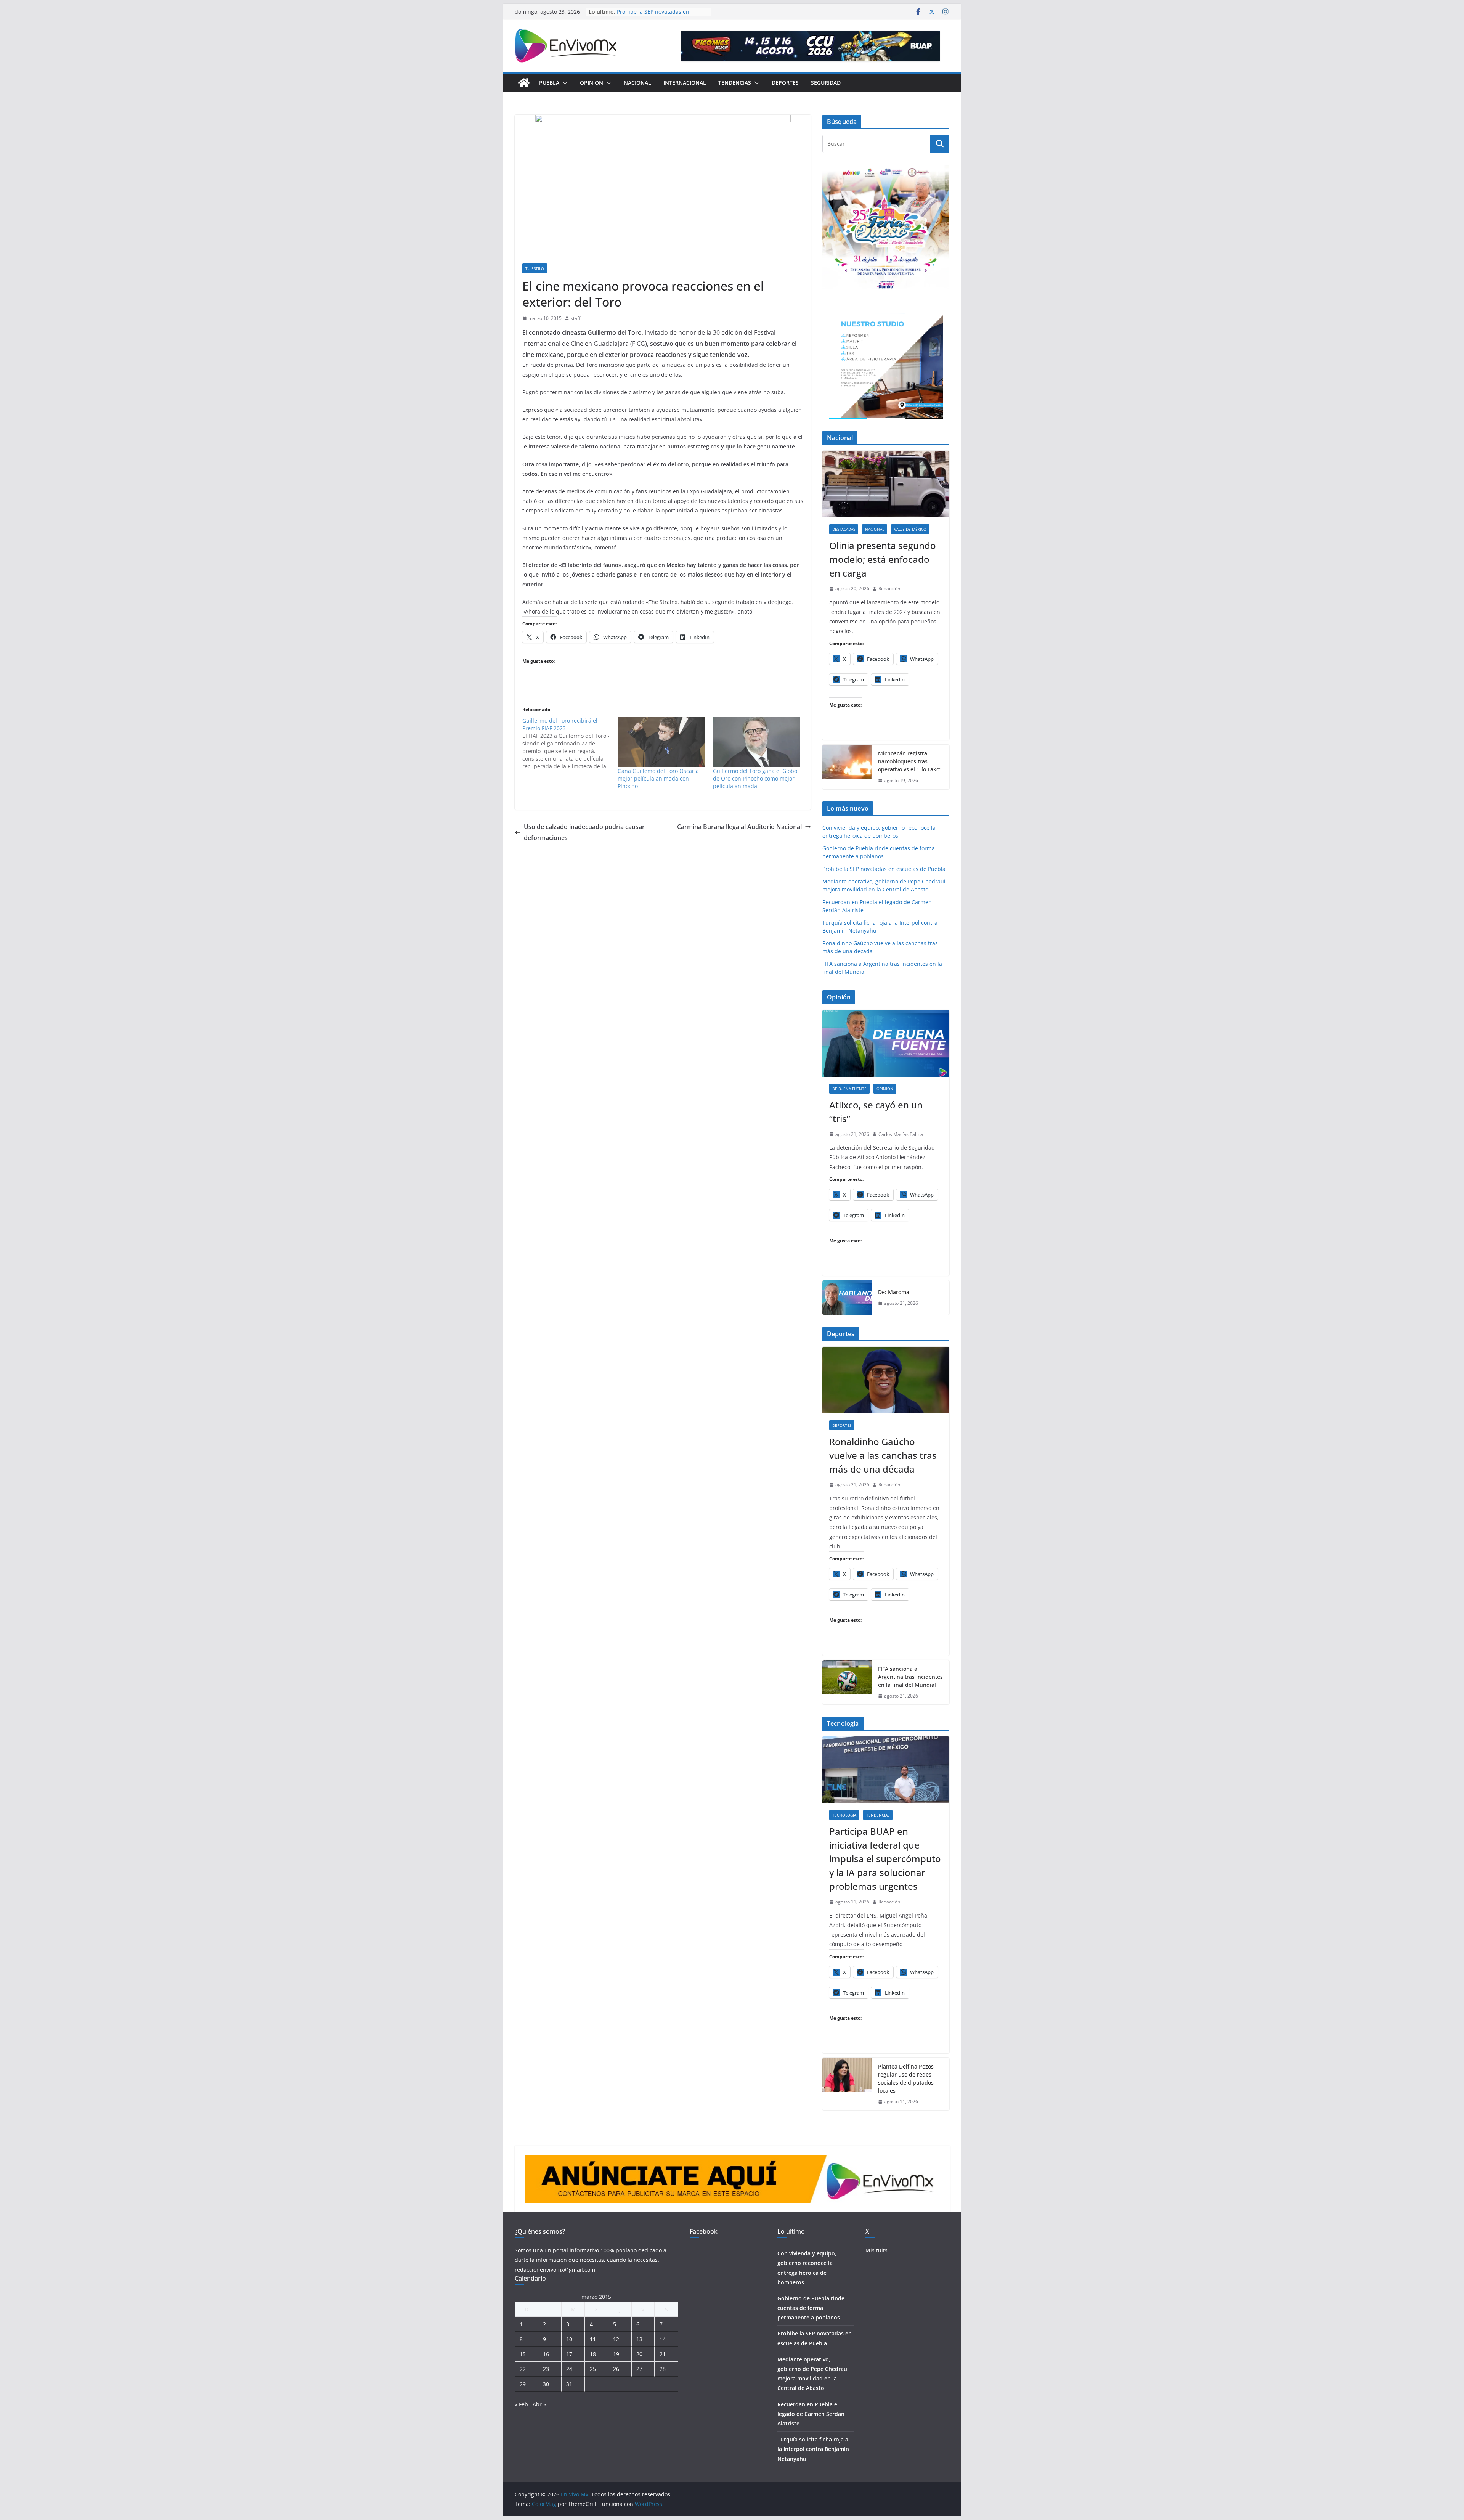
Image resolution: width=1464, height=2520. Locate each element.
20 (639, 2354)
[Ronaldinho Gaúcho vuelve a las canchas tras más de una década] (886, 1380)
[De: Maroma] (847, 1298)
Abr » (539, 2404)
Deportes (785, 83)
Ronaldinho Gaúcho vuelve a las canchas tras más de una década (883, 1455)
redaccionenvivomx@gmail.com (555, 2270)
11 (593, 2339)
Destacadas (844, 529)
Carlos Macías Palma (901, 1134)
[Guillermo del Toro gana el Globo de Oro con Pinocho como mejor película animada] (757, 742)
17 (569, 2354)
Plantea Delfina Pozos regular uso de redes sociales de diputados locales (906, 2078)
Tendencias (735, 83)
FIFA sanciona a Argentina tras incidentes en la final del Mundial (910, 1677)
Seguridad (826, 83)
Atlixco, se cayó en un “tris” (876, 1112)
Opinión (592, 83)
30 (546, 2384)
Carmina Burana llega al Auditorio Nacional (739, 827)
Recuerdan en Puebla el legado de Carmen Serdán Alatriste (811, 2414)
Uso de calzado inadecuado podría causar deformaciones (584, 832)
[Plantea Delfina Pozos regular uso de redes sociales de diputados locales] (847, 2084)
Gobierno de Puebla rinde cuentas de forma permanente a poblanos (661, 15)
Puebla (549, 83)
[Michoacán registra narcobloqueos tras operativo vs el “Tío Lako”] (847, 767)
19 (616, 2354)
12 (616, 2339)
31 (569, 2384)
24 (569, 2369)
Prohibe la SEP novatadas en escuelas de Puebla (884, 869)
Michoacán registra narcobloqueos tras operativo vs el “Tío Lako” (910, 761)
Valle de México (910, 529)
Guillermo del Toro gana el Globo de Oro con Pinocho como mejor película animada (755, 778)
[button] (563, 83)
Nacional (637, 83)
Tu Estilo (535, 268)
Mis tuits (876, 2250)
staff (575, 318)
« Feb (521, 2404)
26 (616, 2369)
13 (639, 2339)
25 (593, 2369)
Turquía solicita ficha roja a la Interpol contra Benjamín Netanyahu (813, 2449)
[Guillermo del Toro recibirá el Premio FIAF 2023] (570, 744)
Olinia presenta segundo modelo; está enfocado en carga (883, 559)
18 (593, 2354)
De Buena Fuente (849, 1089)
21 (663, 2354)
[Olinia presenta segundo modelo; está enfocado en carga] (886, 484)
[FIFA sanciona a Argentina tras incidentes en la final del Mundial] (847, 1682)
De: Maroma (894, 1292)
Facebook (704, 2231)
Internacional (685, 83)
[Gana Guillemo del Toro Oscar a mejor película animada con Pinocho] (661, 742)
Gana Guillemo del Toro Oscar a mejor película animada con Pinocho (658, 778)
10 (569, 2339)
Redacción (889, 589)
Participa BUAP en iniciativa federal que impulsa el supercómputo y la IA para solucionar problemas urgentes (885, 1859)
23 (546, 2369)
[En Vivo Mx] (524, 83)
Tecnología (844, 1815)
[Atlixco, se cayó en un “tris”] (886, 1043)
